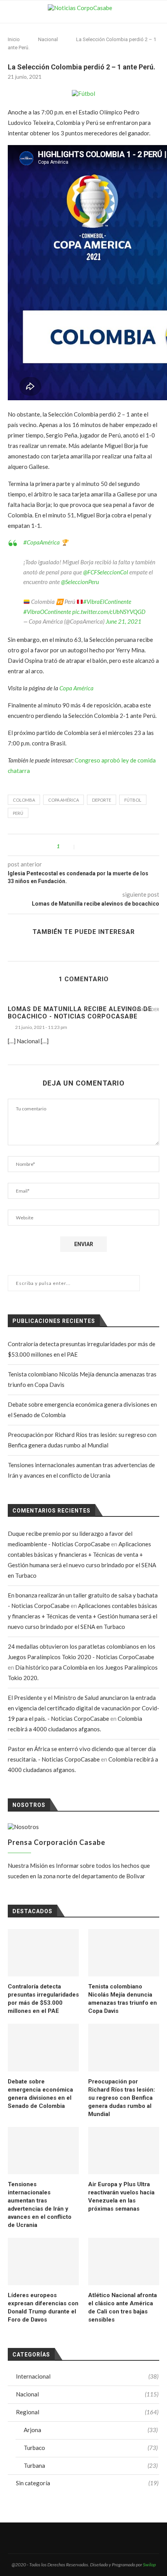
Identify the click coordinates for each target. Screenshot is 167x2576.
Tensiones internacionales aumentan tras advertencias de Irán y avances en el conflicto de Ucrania (40, 2205)
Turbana (91, 2465)
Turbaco (91, 2448)
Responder (147, 1010)
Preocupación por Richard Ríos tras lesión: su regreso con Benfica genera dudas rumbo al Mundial (122, 2098)
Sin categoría (87, 2483)
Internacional (87, 2376)
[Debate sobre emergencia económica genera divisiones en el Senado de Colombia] (43, 2047)
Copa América (77, 688)
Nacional (48, 39)
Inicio (14, 39)
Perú (18, 813)
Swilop (149, 2565)
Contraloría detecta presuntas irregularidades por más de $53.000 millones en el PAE (43, 1999)
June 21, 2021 (124, 621)
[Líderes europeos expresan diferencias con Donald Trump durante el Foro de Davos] (43, 2261)
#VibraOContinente (47, 612)
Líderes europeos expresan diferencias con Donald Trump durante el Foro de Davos (43, 2307)
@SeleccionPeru (80, 582)
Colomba (24, 800)
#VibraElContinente (107, 602)
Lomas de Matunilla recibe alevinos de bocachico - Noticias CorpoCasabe (80, 1013)
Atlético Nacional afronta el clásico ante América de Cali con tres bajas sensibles (123, 2307)
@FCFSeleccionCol (106, 572)
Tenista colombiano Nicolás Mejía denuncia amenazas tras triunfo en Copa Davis (123, 1999)
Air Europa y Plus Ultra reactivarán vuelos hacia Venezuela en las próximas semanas (121, 2197)
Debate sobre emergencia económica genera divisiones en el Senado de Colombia (40, 2094)
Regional (87, 2412)
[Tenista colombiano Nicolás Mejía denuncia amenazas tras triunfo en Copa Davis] (124, 1953)
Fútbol (133, 800)
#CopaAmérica (42, 542)
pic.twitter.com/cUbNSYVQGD (109, 612)
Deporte (102, 800)
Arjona (91, 2430)
